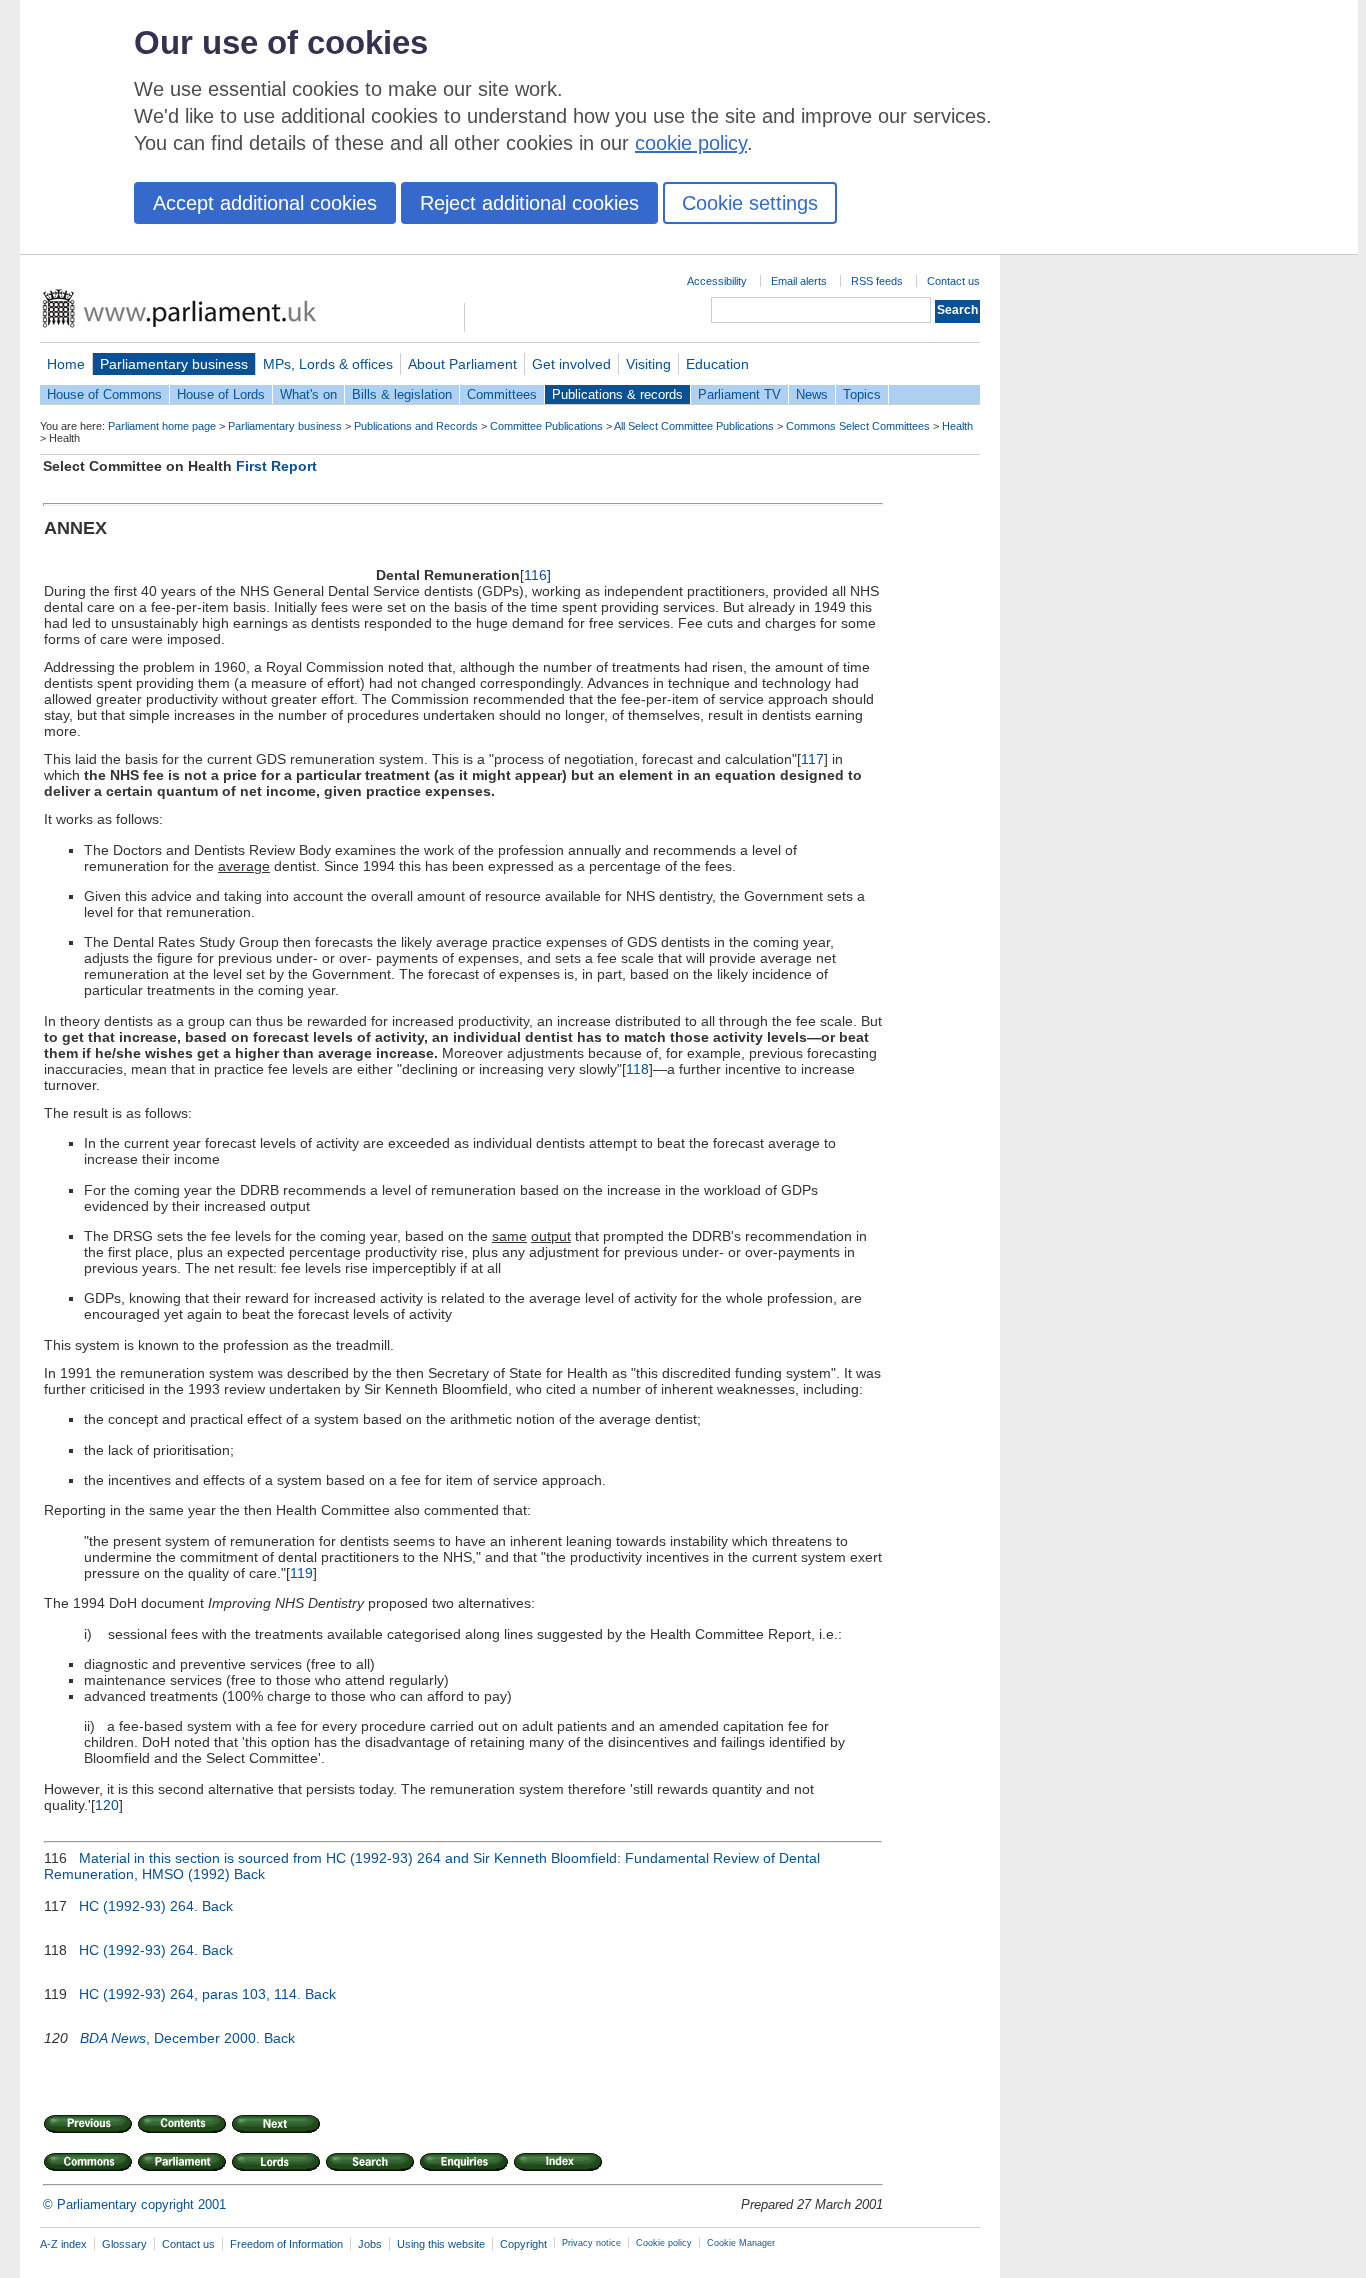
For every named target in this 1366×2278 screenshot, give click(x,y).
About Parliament (462, 364)
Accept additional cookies (265, 203)
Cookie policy (664, 2243)
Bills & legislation (402, 394)
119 (301, 1573)
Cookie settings (750, 203)
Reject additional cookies (529, 203)
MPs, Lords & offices (328, 364)
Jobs (370, 2244)
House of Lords (221, 394)
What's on (308, 394)
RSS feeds (877, 281)
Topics (862, 394)
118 (637, 1069)
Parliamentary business (174, 364)
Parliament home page (162, 426)
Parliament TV (739, 394)
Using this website (441, 2244)
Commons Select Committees (858, 426)
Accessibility (717, 281)
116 (535, 575)
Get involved (571, 364)
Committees (502, 394)
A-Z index (63, 2244)
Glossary (124, 2244)
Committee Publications (546, 426)
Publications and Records (416, 426)
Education (717, 364)
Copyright (523, 2244)
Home (66, 364)
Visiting (648, 364)
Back (249, 1874)
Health (957, 426)
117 (812, 759)
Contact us (953, 281)
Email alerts (799, 281)
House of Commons (104, 394)
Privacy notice (591, 2243)
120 (107, 1805)
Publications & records (617, 394)
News (812, 394)
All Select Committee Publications (694, 426)
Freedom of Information (286, 2244)
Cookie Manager (741, 2243)
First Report (276, 466)
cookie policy (691, 143)
